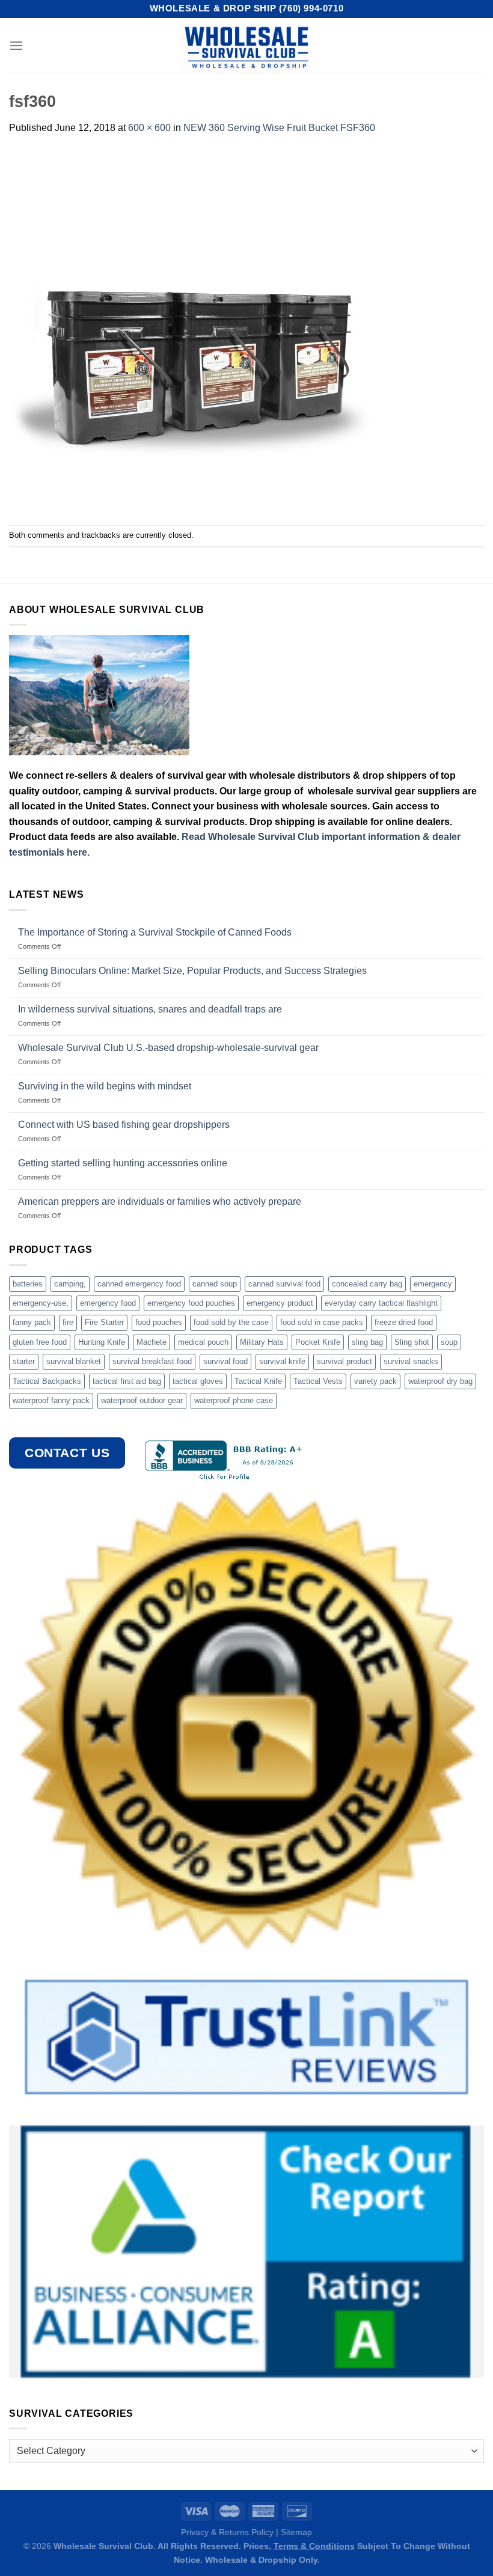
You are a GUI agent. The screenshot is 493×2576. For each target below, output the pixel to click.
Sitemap (296, 2532)
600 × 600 (149, 128)
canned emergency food (139, 1284)
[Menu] (16, 45)
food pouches (159, 1322)
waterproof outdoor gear (142, 1400)
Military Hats (262, 1342)
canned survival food (284, 1284)
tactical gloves (198, 1381)
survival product (344, 1361)
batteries (28, 1284)
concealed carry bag (367, 1284)
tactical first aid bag (127, 1381)
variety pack (375, 1381)
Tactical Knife (258, 1381)
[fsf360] (189, 330)
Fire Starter (104, 1322)
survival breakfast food (152, 1361)
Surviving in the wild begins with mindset (105, 1086)
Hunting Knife (102, 1342)
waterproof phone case (234, 1400)
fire (68, 1322)
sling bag (367, 1342)
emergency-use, (41, 1303)
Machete (152, 1342)
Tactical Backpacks (47, 1381)
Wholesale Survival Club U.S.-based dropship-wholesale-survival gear (168, 1048)
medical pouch (203, 1342)
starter (24, 1361)
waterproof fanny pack (51, 1400)
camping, (70, 1284)
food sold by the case (231, 1322)
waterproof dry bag (440, 1381)
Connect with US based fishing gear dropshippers (124, 1125)
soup (449, 1342)
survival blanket (74, 1361)
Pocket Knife (318, 1342)
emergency (433, 1284)
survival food (225, 1361)
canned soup (215, 1284)
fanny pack (32, 1322)
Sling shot (412, 1342)
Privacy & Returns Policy (227, 2532)
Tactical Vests (318, 1381)
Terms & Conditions (314, 2546)
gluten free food (40, 1342)
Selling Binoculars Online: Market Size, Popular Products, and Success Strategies (192, 971)
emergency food (108, 1303)
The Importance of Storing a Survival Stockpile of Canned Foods (155, 932)
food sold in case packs (322, 1322)
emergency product (280, 1303)
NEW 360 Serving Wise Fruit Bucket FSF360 (279, 128)
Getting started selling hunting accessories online (123, 1163)
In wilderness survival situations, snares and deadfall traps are (150, 1009)
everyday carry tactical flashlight (381, 1303)
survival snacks (411, 1361)
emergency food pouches (191, 1303)
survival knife (282, 1361)
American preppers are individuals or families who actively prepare (160, 1201)
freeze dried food (404, 1322)
